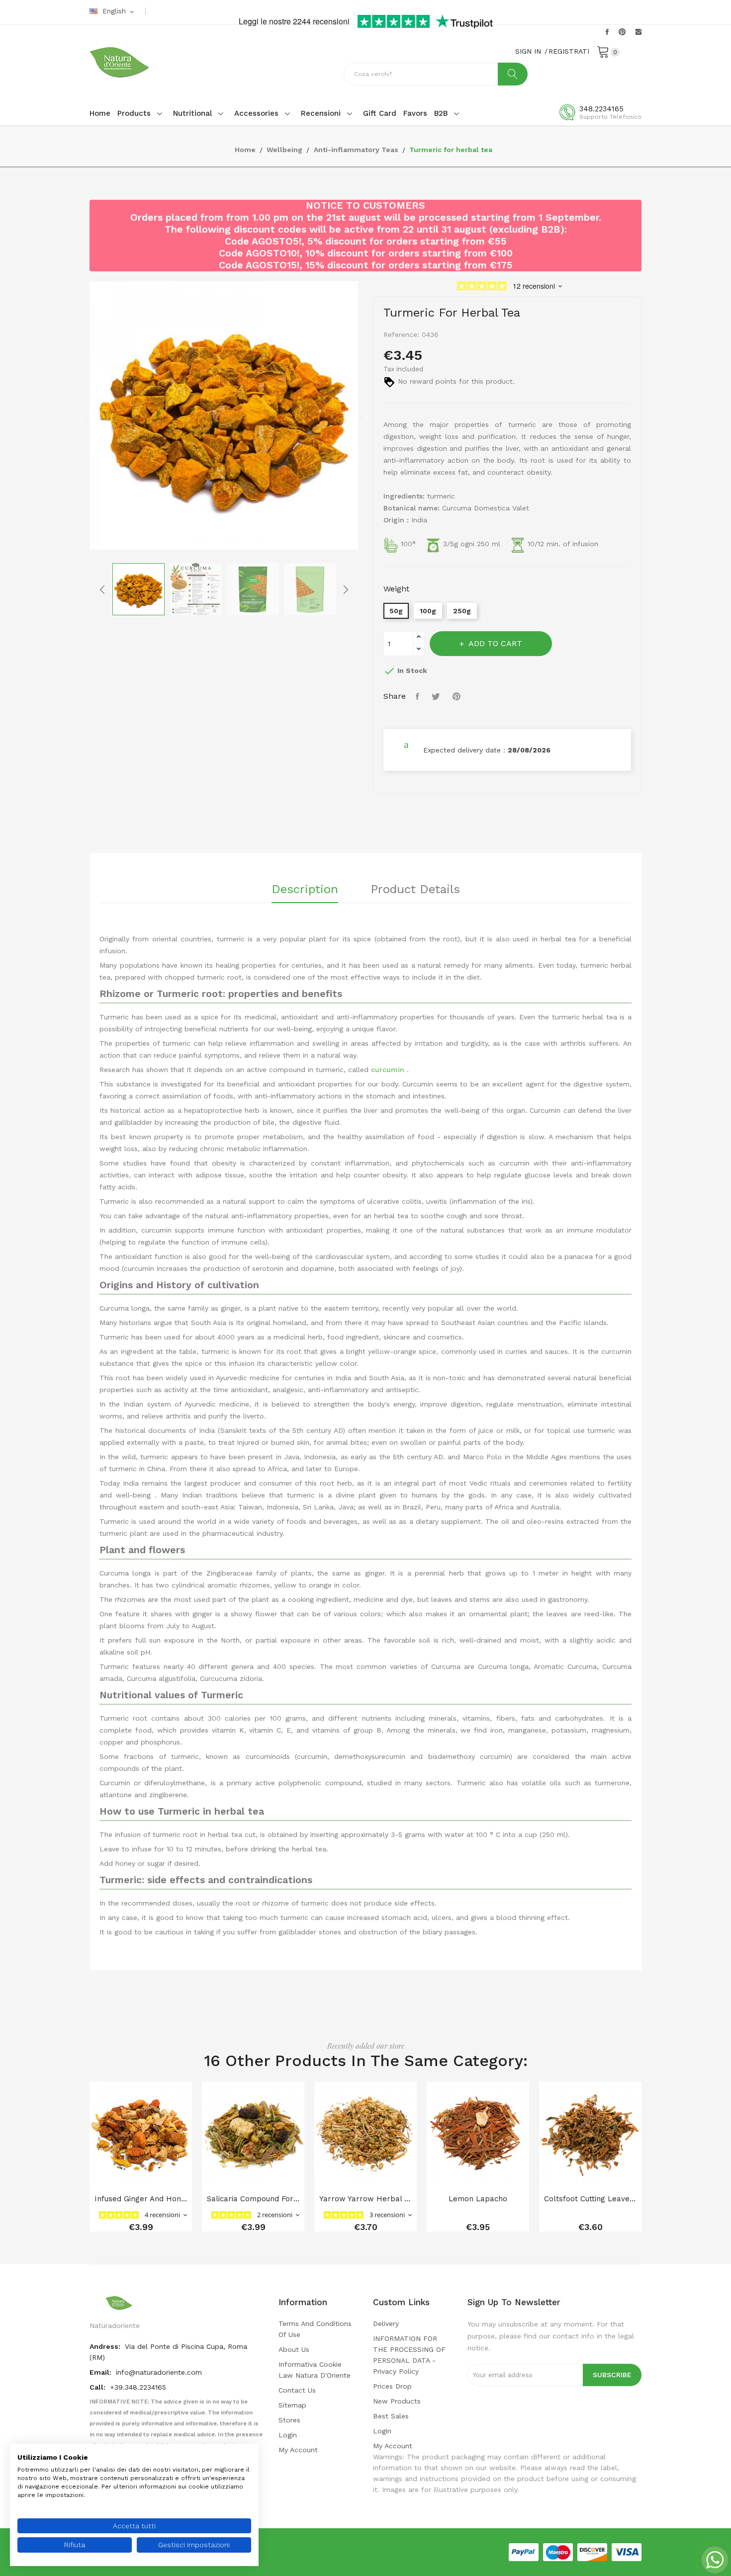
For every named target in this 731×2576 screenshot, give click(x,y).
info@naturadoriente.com (159, 2372)
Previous (82, 417)
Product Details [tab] (415, 890)
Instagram (639, 32)
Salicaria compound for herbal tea (253, 2199)
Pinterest (622, 32)
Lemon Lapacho (478, 2199)
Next (365, 417)
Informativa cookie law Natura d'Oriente (315, 2370)
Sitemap (292, 2405)
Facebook (607, 32)
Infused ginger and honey (141, 2199)
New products (397, 2401)
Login (288, 2435)
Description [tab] (305, 890)
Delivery (386, 2324)
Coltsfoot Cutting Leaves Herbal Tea (590, 2199)
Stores (289, 2420)
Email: (101, 2372)
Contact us (297, 2390)
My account (298, 2450)
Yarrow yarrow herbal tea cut (365, 2199)
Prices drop (392, 2386)
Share (419, 696)
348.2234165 (601, 109)
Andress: (106, 2346)
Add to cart (495, 643)
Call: (98, 2387)
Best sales (391, 2416)
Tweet (437, 696)
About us (294, 2349)
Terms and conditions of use (315, 2329)
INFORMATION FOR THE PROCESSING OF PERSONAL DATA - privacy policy (409, 2355)
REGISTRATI (569, 51)
